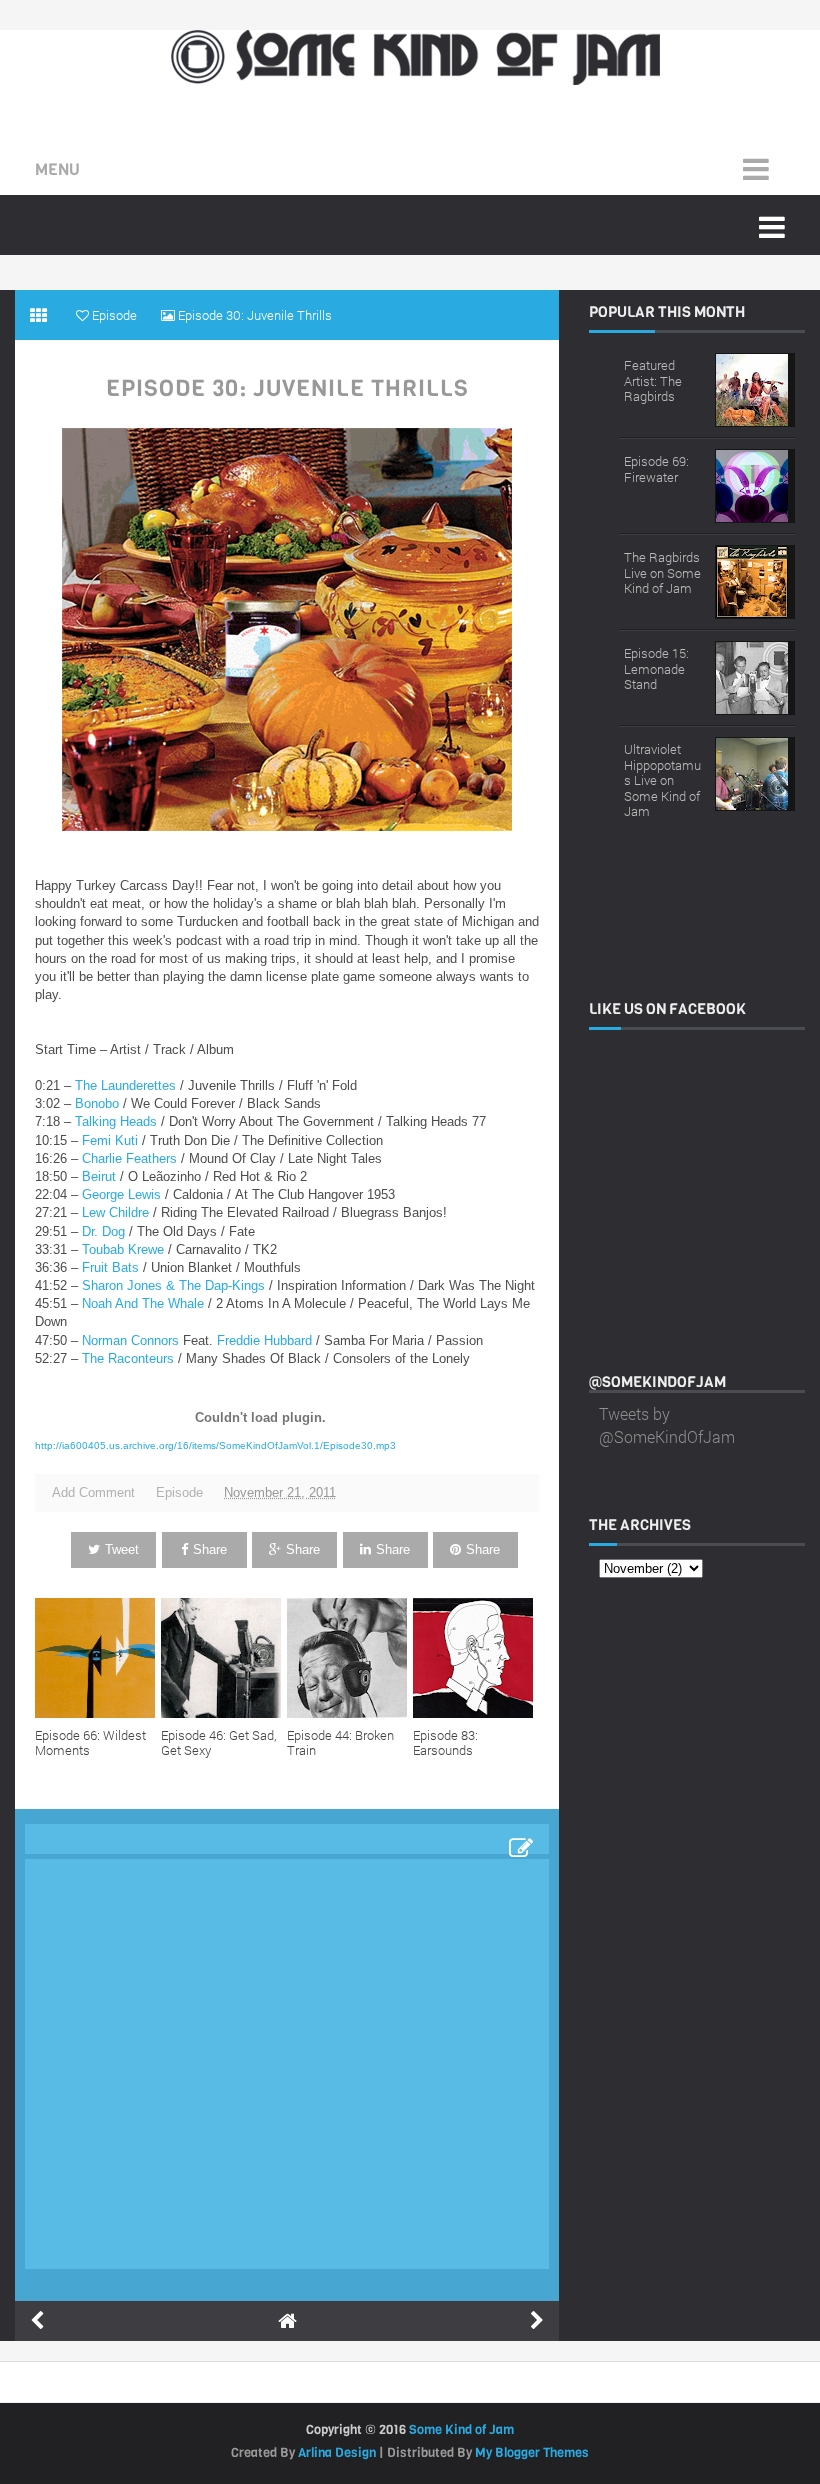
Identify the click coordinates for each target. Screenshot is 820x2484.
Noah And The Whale (143, 1303)
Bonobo (97, 1103)
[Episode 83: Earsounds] (476, 1658)
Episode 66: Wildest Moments (90, 1743)
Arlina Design (337, 2452)
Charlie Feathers (129, 1158)
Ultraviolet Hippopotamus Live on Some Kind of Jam (662, 780)
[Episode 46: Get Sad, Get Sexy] (224, 1658)
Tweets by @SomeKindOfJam (667, 1424)
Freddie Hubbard (264, 1340)
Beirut (99, 1176)
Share (210, 1549)
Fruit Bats (110, 1267)
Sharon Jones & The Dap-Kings (173, 1285)
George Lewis (121, 1194)
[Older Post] (537, 2321)
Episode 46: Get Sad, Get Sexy (218, 1743)
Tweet (122, 1549)
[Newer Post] (37, 2321)
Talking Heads (116, 1121)
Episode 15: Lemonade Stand (656, 668)
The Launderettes (125, 1085)
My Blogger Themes (532, 2452)
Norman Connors (130, 1340)
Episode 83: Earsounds (445, 1743)
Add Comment (93, 1492)
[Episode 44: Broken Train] (350, 1658)
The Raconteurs (128, 1358)
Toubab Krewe (123, 1249)
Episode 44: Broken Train (340, 1743)
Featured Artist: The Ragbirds (653, 380)
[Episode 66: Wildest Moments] (98, 1658)
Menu (57, 169)
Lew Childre (115, 1212)
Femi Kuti (112, 1140)
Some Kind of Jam (461, 2429)
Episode (179, 1492)
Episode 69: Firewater (656, 469)
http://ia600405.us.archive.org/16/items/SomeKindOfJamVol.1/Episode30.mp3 (215, 1445)
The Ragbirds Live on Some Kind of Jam (662, 572)
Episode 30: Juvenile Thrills (287, 389)
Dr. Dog (103, 1231)
